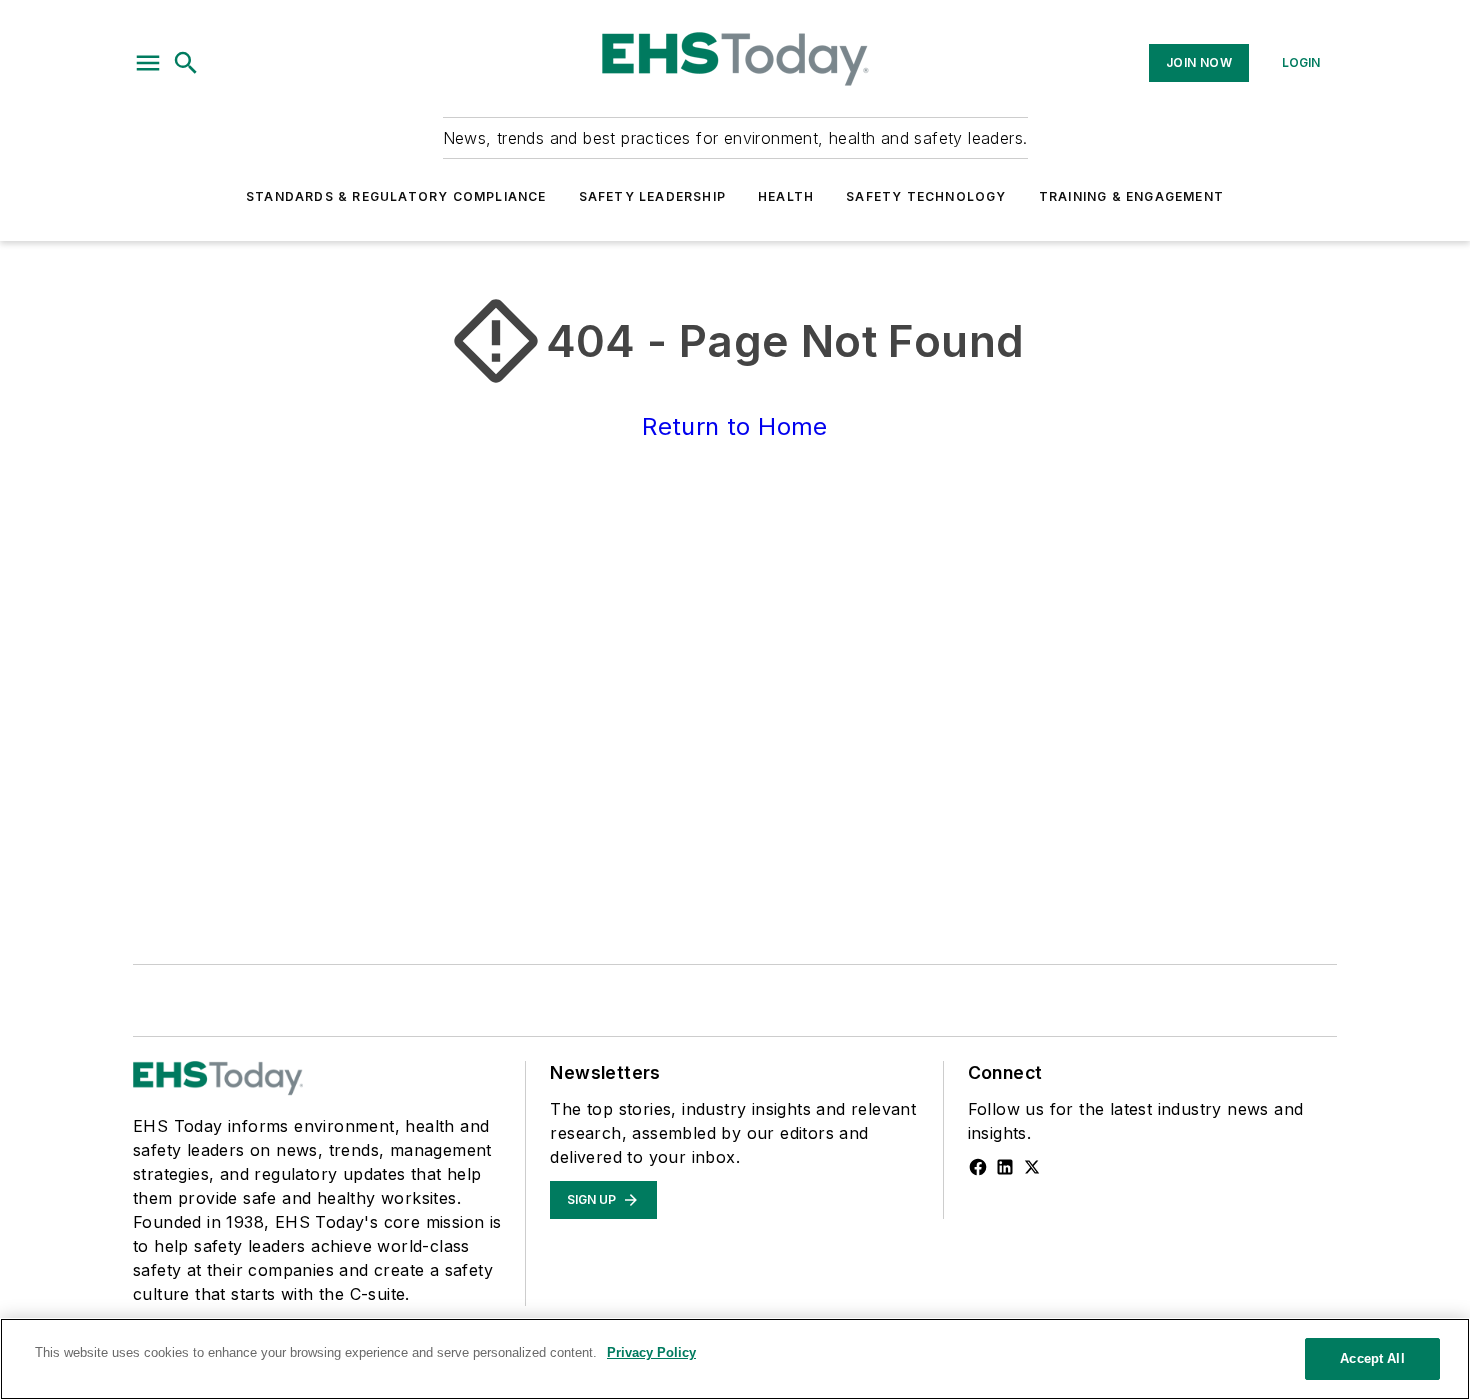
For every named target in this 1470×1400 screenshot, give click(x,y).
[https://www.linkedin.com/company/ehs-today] (1005, 1167)
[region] (735, 1359)
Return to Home (735, 426)
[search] (186, 63)
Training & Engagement (1131, 196)
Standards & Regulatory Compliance (396, 196)
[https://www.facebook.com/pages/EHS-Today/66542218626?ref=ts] (978, 1167)
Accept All (1372, 1358)
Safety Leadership (652, 196)
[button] (148, 63)
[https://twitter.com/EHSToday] (1032, 1167)
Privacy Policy (651, 1352)
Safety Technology (926, 196)
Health (786, 196)
